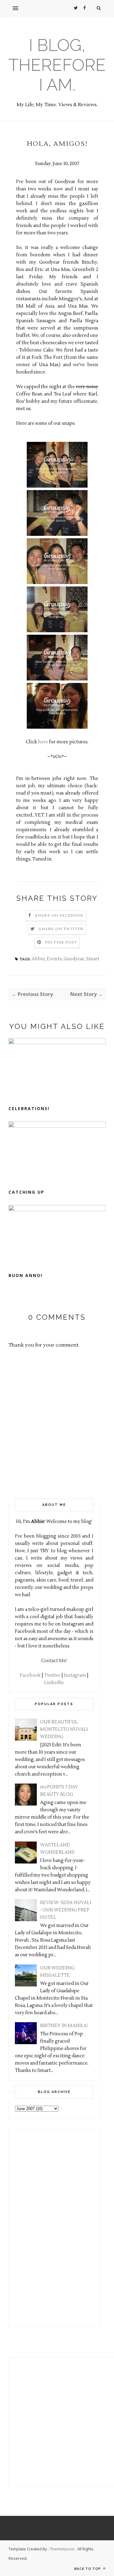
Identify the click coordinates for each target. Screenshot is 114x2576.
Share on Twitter (61, 929)
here (43, 742)
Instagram (75, 1675)
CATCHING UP (26, 1192)
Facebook (30, 1675)
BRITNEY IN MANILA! (64, 2026)
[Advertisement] (33, 2228)
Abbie (38, 959)
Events (54, 959)
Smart (93, 959)
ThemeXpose (62, 2549)
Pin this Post (61, 942)
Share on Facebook (59, 916)
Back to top (88, 2569)
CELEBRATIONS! (29, 1108)
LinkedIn (54, 1683)
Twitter (52, 1675)
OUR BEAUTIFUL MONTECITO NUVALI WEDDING (64, 1729)
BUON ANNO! (26, 1275)
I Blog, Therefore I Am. (57, 65)
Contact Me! (54, 1661)
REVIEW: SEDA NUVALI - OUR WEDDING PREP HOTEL (66, 1910)
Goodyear (74, 959)
